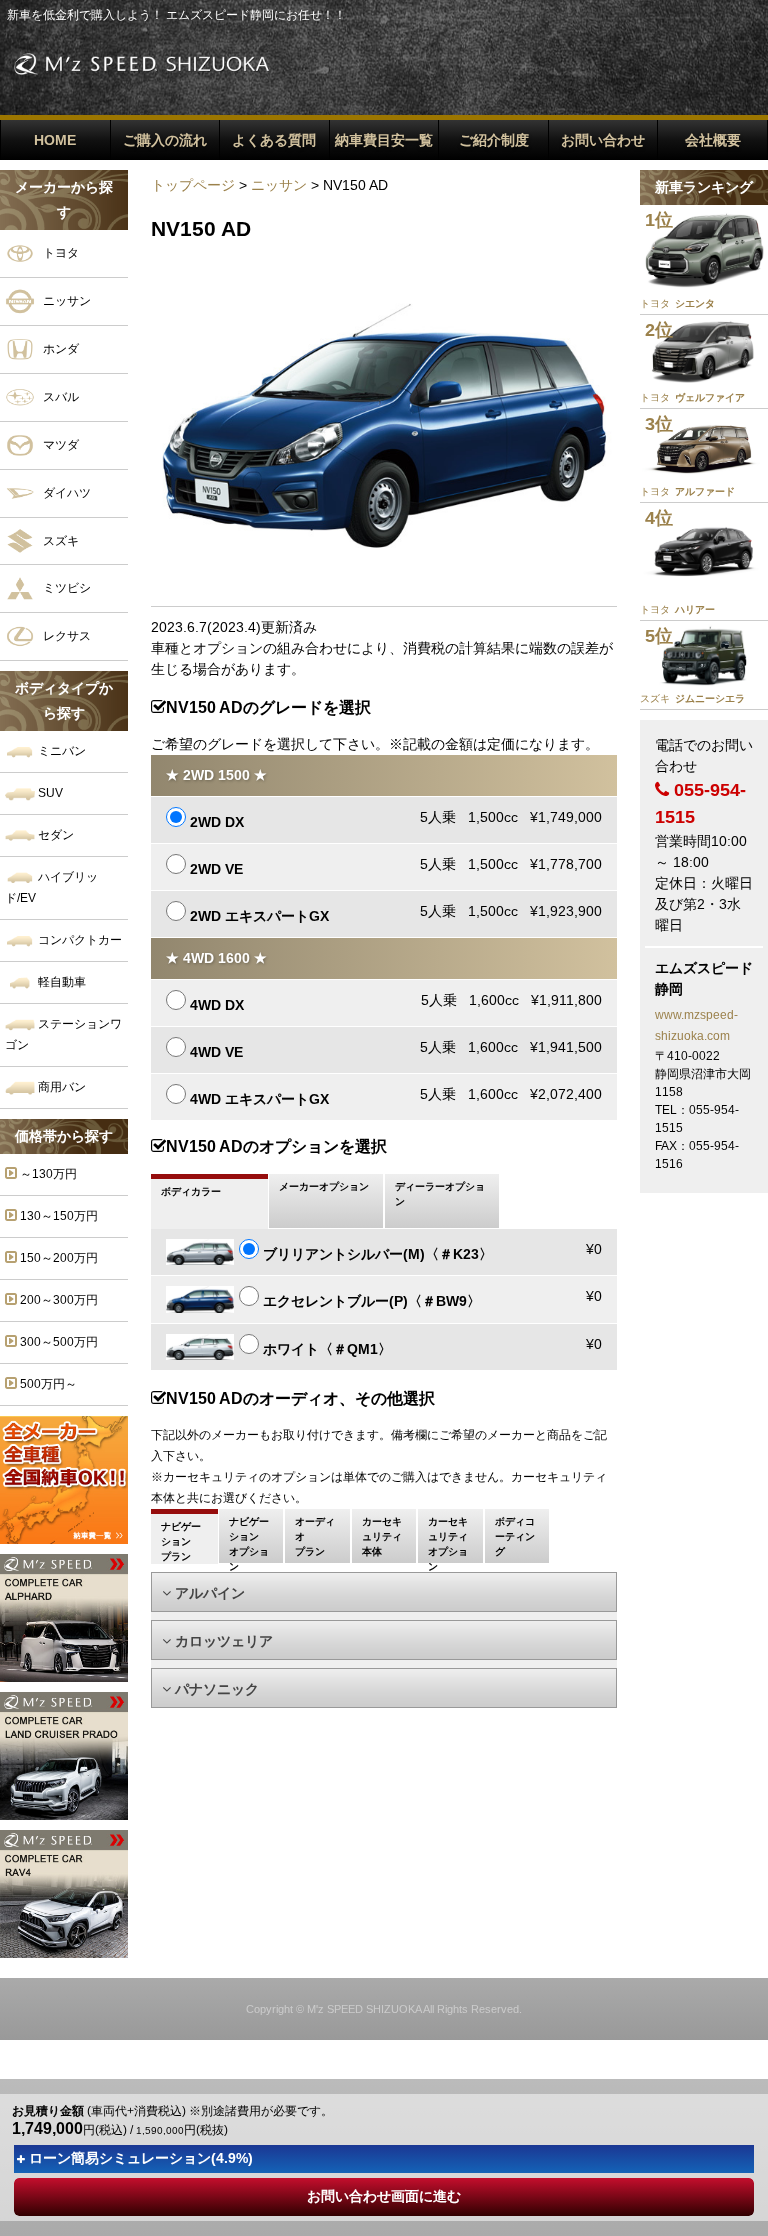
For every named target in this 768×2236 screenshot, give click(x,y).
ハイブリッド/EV (51, 887)
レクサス (65, 636)
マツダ (59, 444)
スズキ (59, 540)
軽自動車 (60, 982)
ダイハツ (65, 492)
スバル (59, 396)
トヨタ (59, 253)
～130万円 (47, 1174)
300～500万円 (57, 1342)
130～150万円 (57, 1216)
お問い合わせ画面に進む (384, 2196)
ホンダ (59, 348)
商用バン (60, 1087)
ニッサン (65, 301)
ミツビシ (65, 588)
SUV (49, 793)
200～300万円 (57, 1300)
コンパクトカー (78, 940)
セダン (54, 835)
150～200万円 (57, 1258)
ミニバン (60, 751)
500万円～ (47, 1384)
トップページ (193, 185)
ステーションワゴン (63, 1034)
